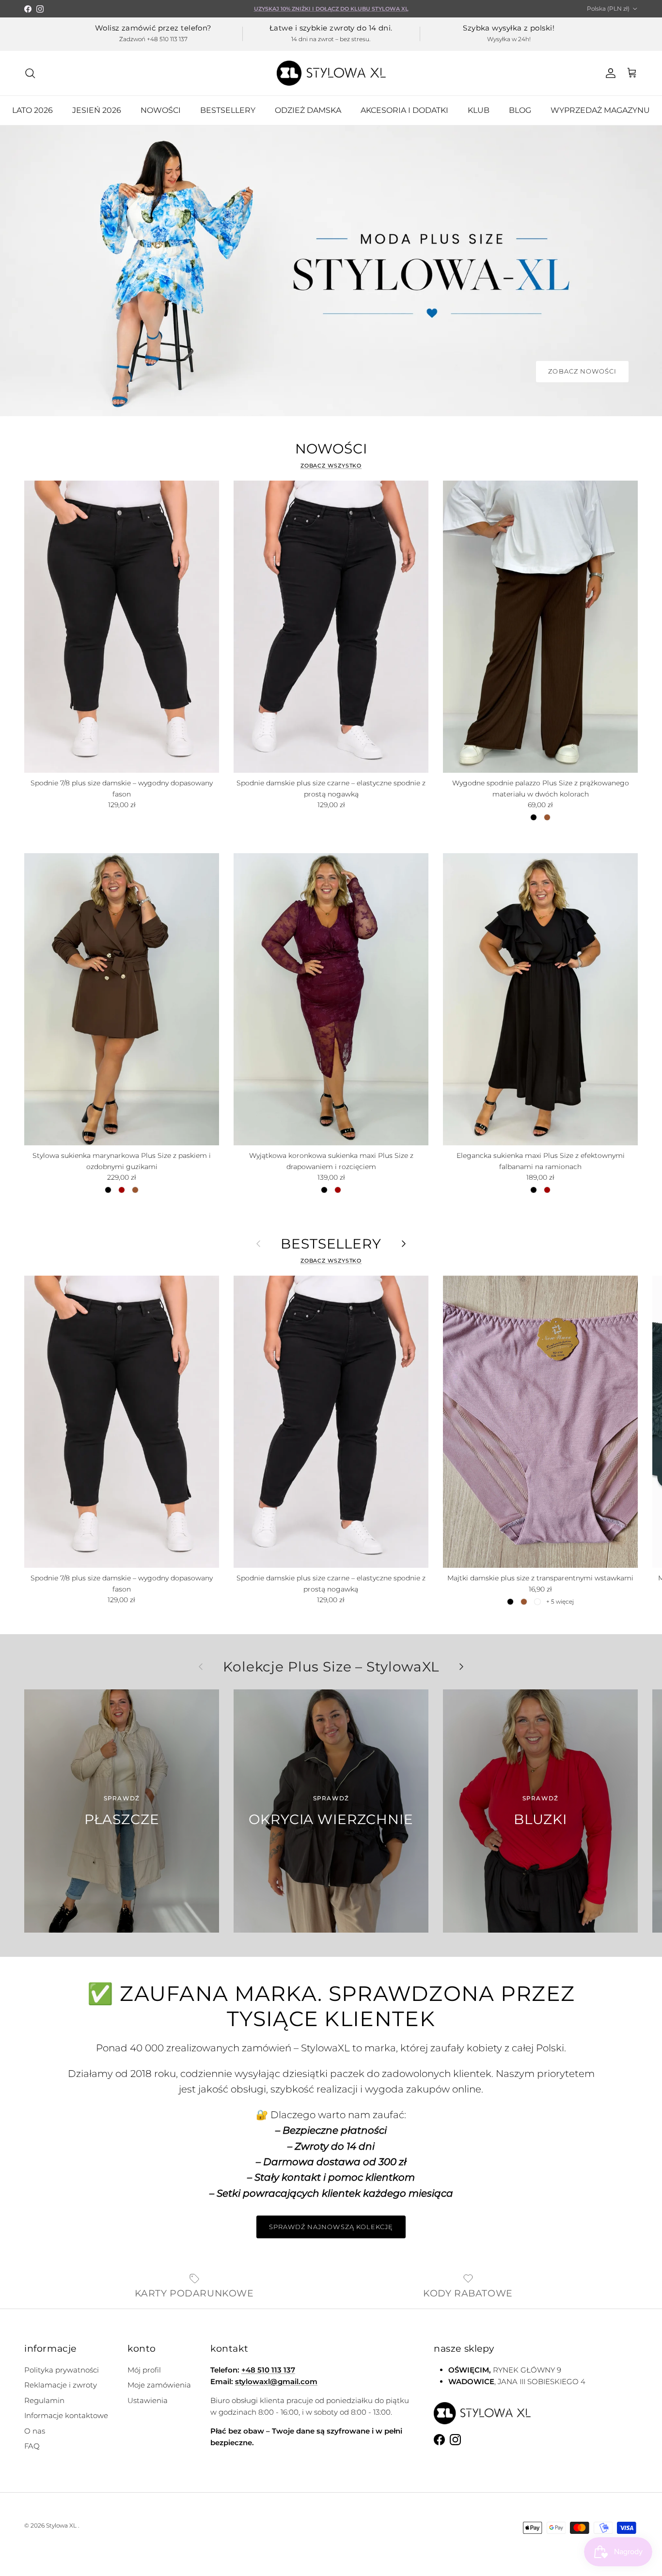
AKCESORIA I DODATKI (404, 110)
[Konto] (609, 73)
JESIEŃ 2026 (97, 110)
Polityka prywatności (62, 2370)
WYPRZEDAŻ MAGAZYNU (600, 110)
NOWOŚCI (161, 110)
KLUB (479, 110)
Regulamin (44, 2400)
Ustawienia (148, 2400)
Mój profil (144, 2370)
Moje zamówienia (159, 2385)
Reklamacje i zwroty (61, 2385)
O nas (35, 2431)
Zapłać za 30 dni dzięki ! (331, 9)
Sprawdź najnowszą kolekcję (331, 2227)
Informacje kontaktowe (66, 2415)
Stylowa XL (61, 2525)
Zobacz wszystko (331, 466)
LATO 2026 (32, 110)
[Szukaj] (30, 73)
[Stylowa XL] (331, 73)
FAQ (32, 2446)
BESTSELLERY (228, 110)
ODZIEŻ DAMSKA (308, 110)
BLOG (520, 110)
